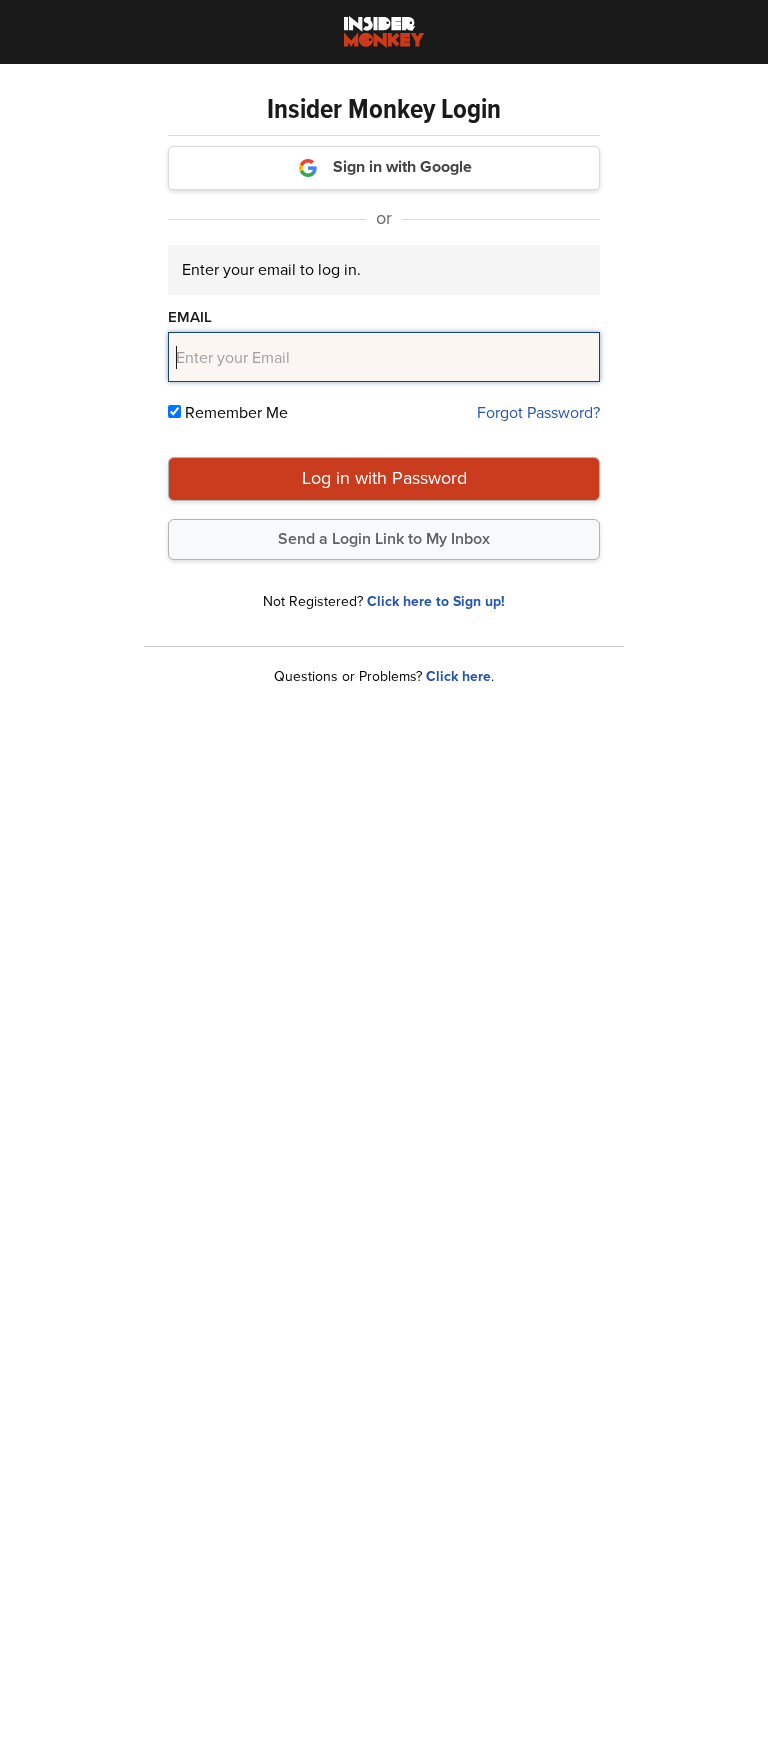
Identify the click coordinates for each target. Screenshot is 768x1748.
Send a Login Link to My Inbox (384, 538)
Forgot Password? (538, 412)
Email (190, 317)
